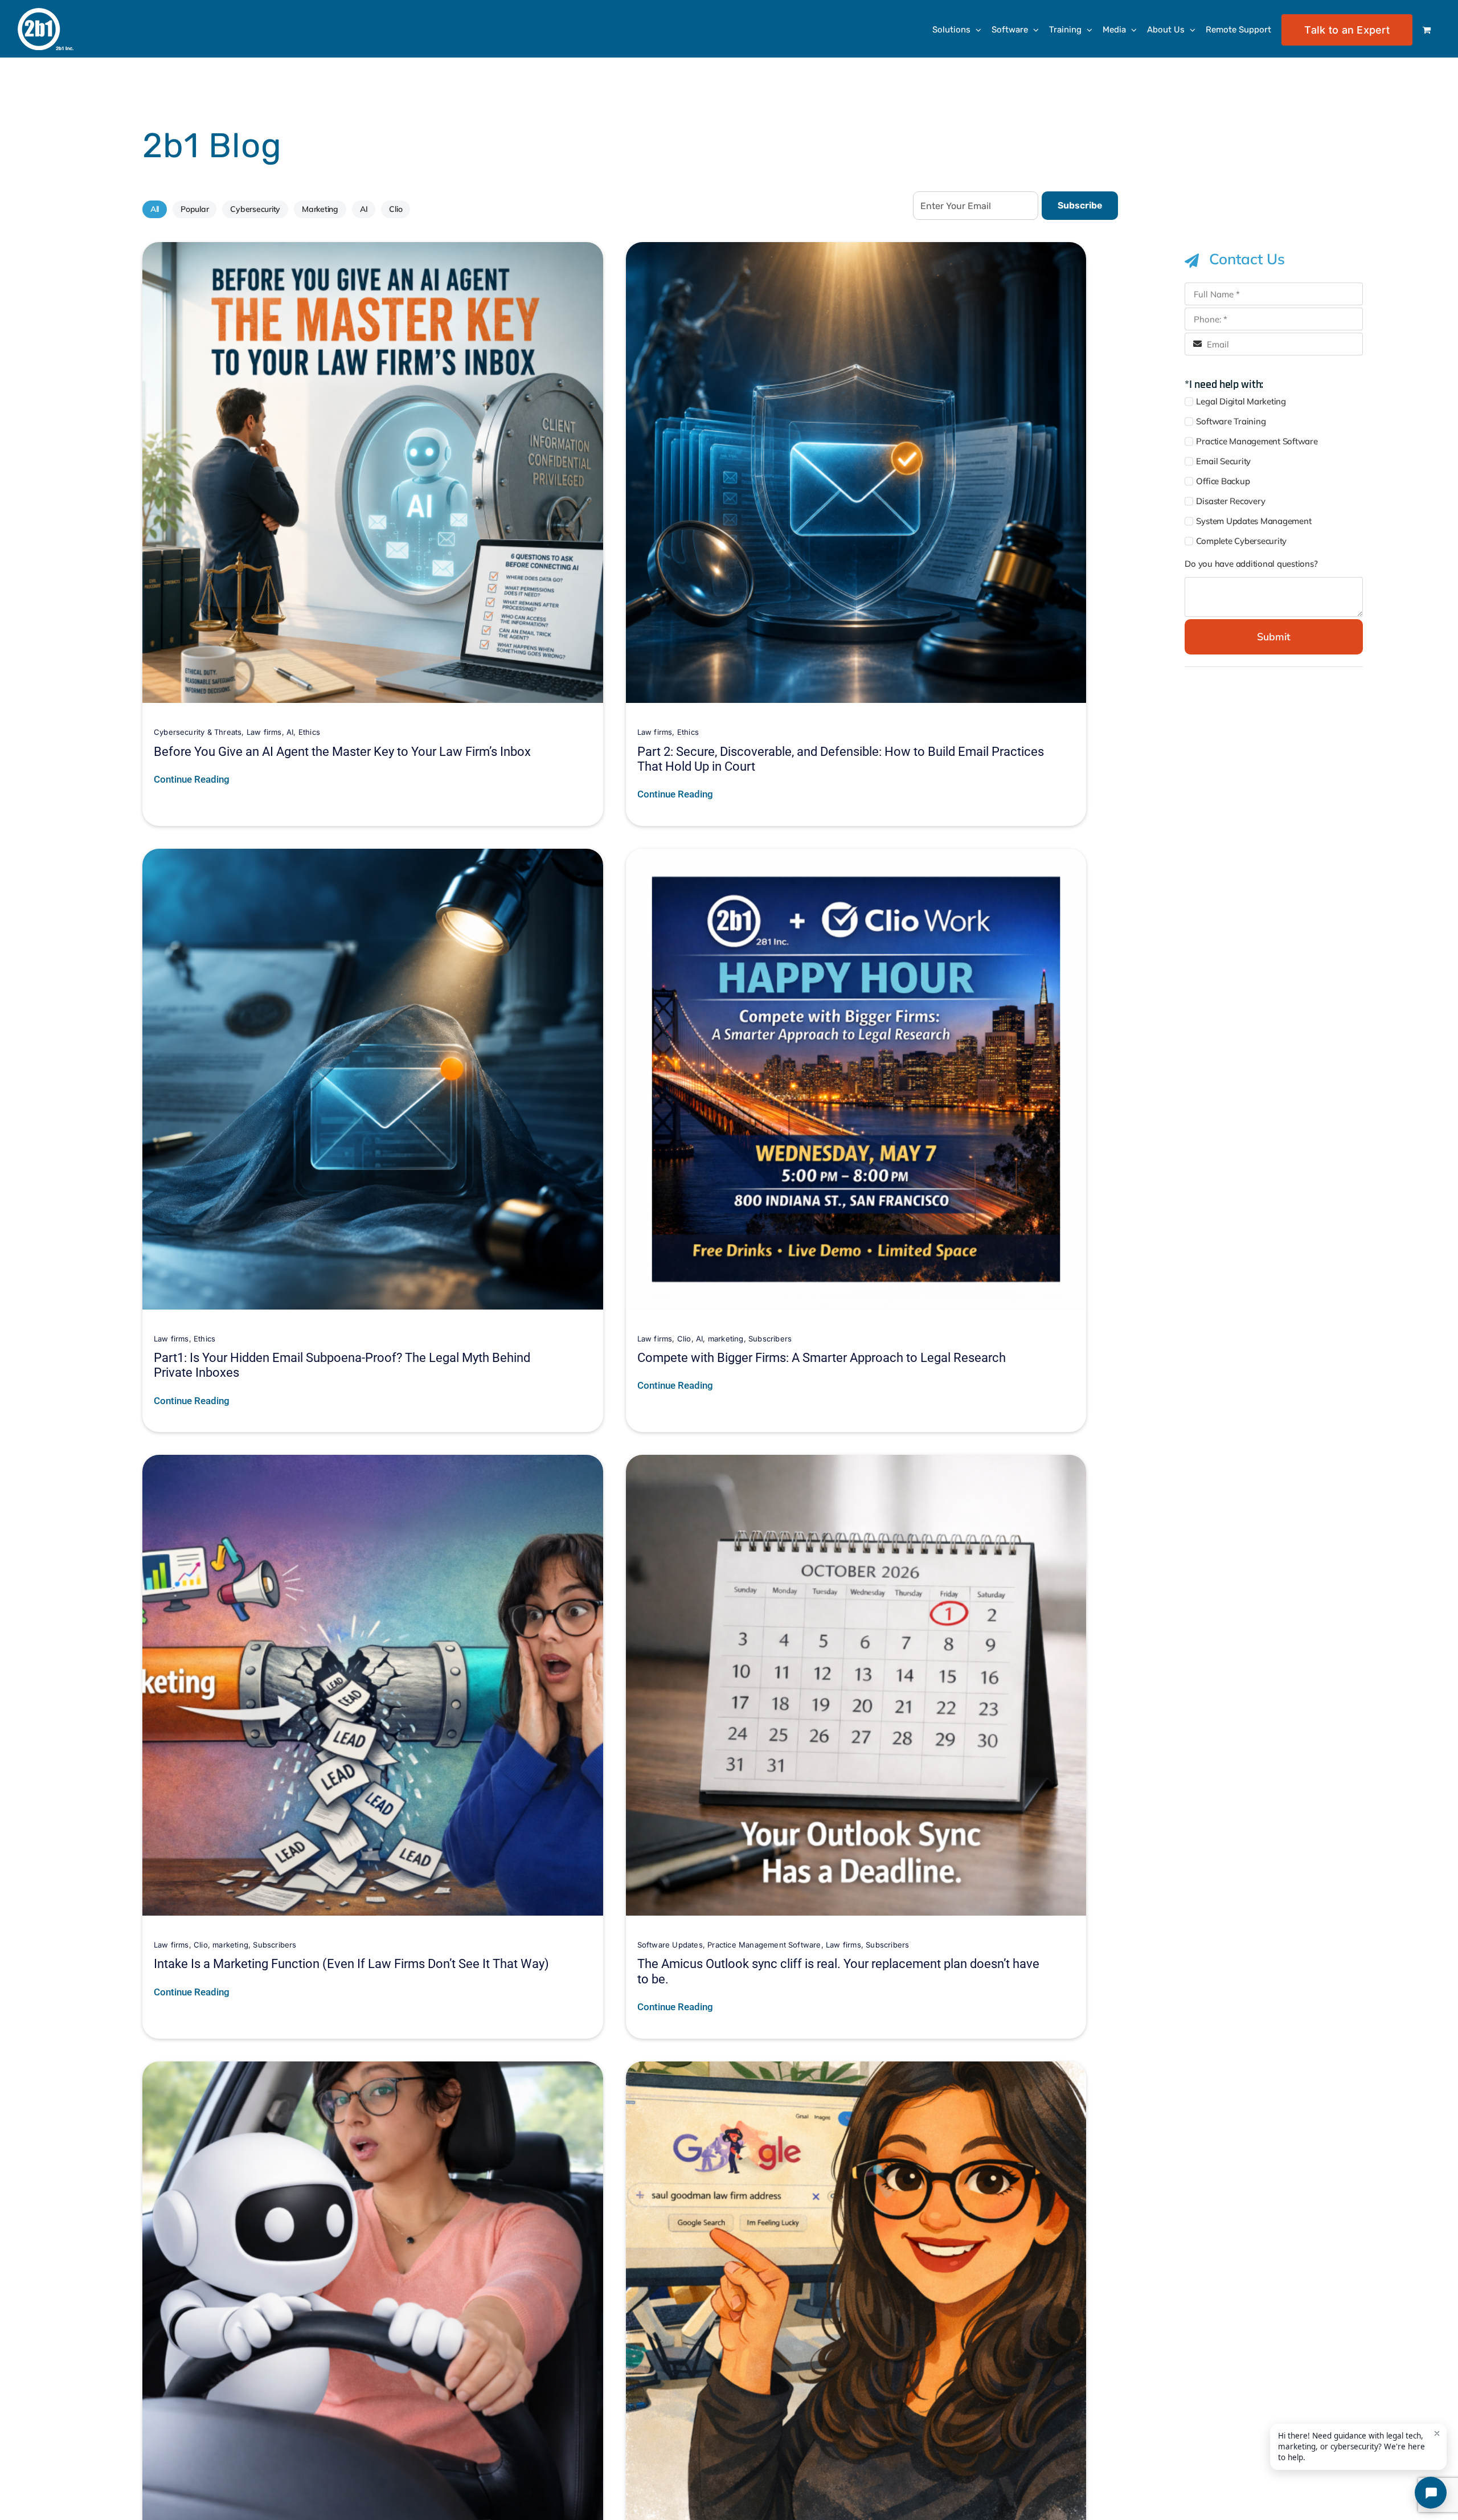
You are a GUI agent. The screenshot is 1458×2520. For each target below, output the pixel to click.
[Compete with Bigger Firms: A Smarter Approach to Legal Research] (856, 857)
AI (364, 209)
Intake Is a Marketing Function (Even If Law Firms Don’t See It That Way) (351, 1964)
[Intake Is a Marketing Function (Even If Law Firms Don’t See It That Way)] (373, 1463)
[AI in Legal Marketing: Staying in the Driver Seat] (373, 2070)
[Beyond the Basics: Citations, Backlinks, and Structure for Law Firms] (856, 2070)
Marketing (320, 209)
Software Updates (670, 1945)
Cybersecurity (255, 209)
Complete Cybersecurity (1241, 541)
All (155, 209)
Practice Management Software (764, 1945)
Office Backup (1223, 481)
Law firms (264, 732)
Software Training (1231, 421)
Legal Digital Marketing (1241, 401)
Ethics (309, 732)
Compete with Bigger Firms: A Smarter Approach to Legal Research (822, 1358)
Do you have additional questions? (1251, 564)
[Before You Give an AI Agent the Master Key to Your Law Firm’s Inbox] (373, 250)
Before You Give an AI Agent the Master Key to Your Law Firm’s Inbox (342, 752)
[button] (1273, 259)
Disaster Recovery (1230, 501)
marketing (726, 1339)
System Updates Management (1254, 521)
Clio (396, 209)
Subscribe (1080, 205)
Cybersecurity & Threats (198, 732)
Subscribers (770, 1339)
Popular (194, 209)
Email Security (1223, 461)
